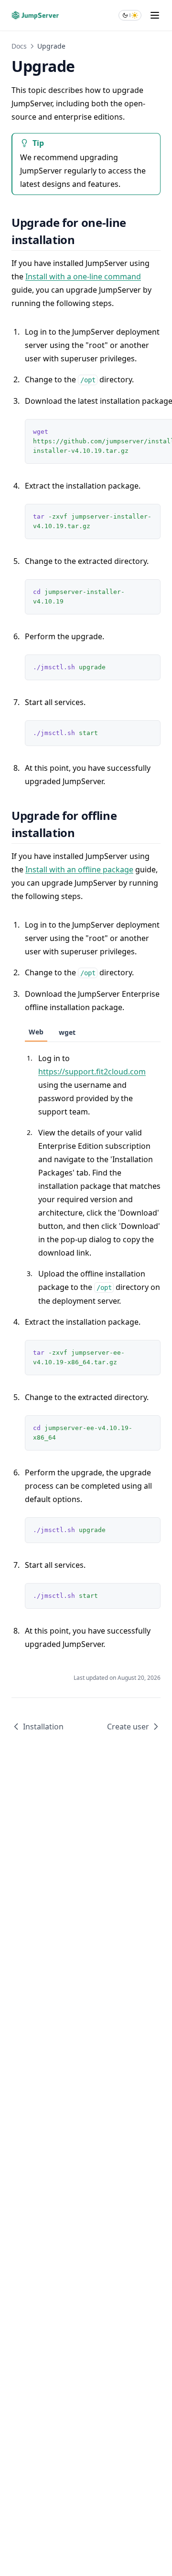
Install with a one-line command (83, 276)
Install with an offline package (79, 869)
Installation (43, 1727)
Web (36, 1032)
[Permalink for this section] (83, 240)
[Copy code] (148, 516)
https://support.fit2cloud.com (92, 1072)
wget (67, 1032)
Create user (128, 1727)
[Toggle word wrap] (132, 516)
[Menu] (155, 15)
